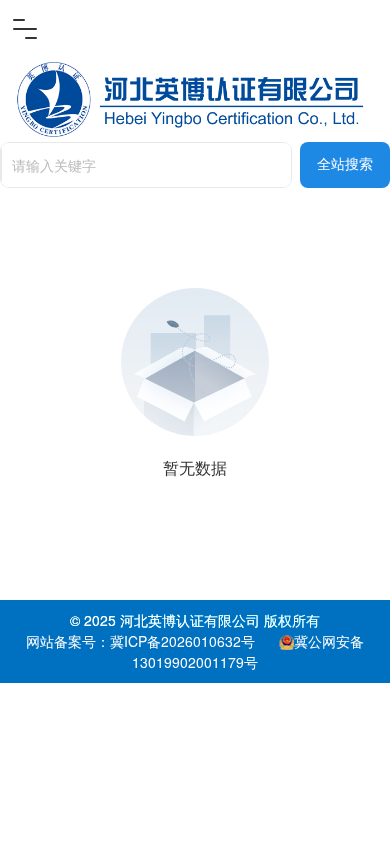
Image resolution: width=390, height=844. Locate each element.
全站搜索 (345, 164)
